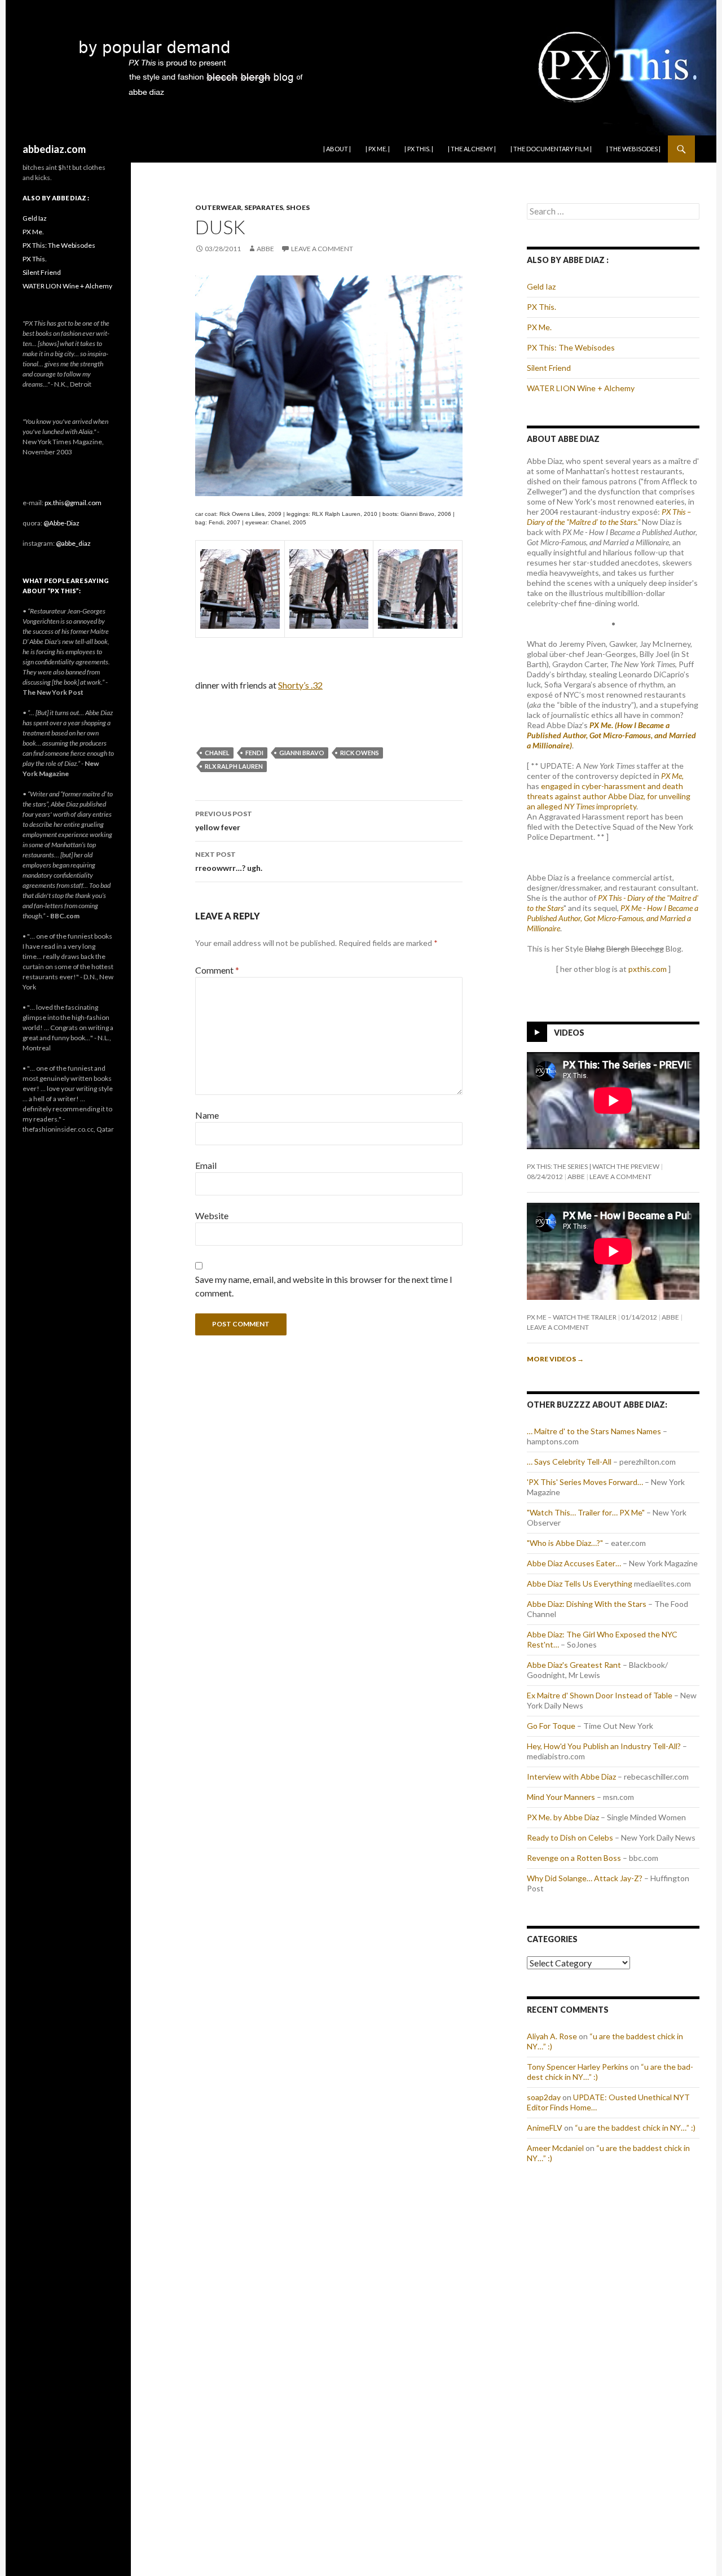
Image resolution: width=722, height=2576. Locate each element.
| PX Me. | (378, 149)
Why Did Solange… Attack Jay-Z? (585, 1878)
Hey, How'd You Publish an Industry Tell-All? (604, 1746)
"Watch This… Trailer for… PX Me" (586, 1512)
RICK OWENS (360, 753)
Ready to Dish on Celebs (570, 1837)
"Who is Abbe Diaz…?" (565, 1543)
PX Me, (672, 776)
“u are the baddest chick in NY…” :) (635, 2128)
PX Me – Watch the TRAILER (572, 1317)
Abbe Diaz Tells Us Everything (580, 1583)
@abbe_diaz (73, 543)
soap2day (544, 2097)
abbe (265, 249)
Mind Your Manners (561, 1797)
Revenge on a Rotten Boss (574, 1858)
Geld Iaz (541, 286)
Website (212, 1215)
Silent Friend (549, 368)
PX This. (541, 307)
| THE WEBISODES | (633, 149)
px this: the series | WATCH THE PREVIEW (593, 1166)
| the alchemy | (472, 149)
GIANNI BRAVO (302, 753)
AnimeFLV (545, 2128)
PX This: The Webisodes (571, 347)
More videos (555, 1359)
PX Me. (539, 327)
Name (207, 1115)
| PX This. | (419, 149)
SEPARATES (264, 207)
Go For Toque (551, 1726)
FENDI (254, 753)
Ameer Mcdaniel (555, 2148)
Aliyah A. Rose (552, 2036)
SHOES (298, 207)
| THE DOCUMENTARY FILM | (551, 149)
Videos (569, 1033)
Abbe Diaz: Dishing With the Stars (587, 1604)
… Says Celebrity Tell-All (569, 1462)
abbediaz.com (54, 149)
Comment (217, 970)
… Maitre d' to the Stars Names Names (594, 1431)
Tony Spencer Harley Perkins (578, 2067)
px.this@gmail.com (73, 503)
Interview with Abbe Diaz (571, 1777)
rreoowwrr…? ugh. (229, 861)
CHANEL (217, 753)
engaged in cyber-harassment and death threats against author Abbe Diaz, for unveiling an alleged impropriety (609, 796)
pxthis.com (648, 969)
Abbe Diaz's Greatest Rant (574, 1665)
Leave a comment (322, 249)
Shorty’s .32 (300, 685)
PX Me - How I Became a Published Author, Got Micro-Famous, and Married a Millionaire (613, 918)
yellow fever (224, 821)
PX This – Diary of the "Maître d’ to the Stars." (609, 517)
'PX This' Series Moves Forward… (585, 1482)
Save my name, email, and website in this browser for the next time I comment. (324, 1286)
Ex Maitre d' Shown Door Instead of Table (600, 1695)
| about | (337, 149)
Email (206, 1165)
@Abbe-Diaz (61, 523)
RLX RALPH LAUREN (234, 766)
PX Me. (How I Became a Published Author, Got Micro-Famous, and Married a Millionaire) (611, 735)
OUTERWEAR (218, 207)
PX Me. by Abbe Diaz (563, 1817)
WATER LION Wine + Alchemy (581, 388)
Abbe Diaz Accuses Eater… (574, 1563)
